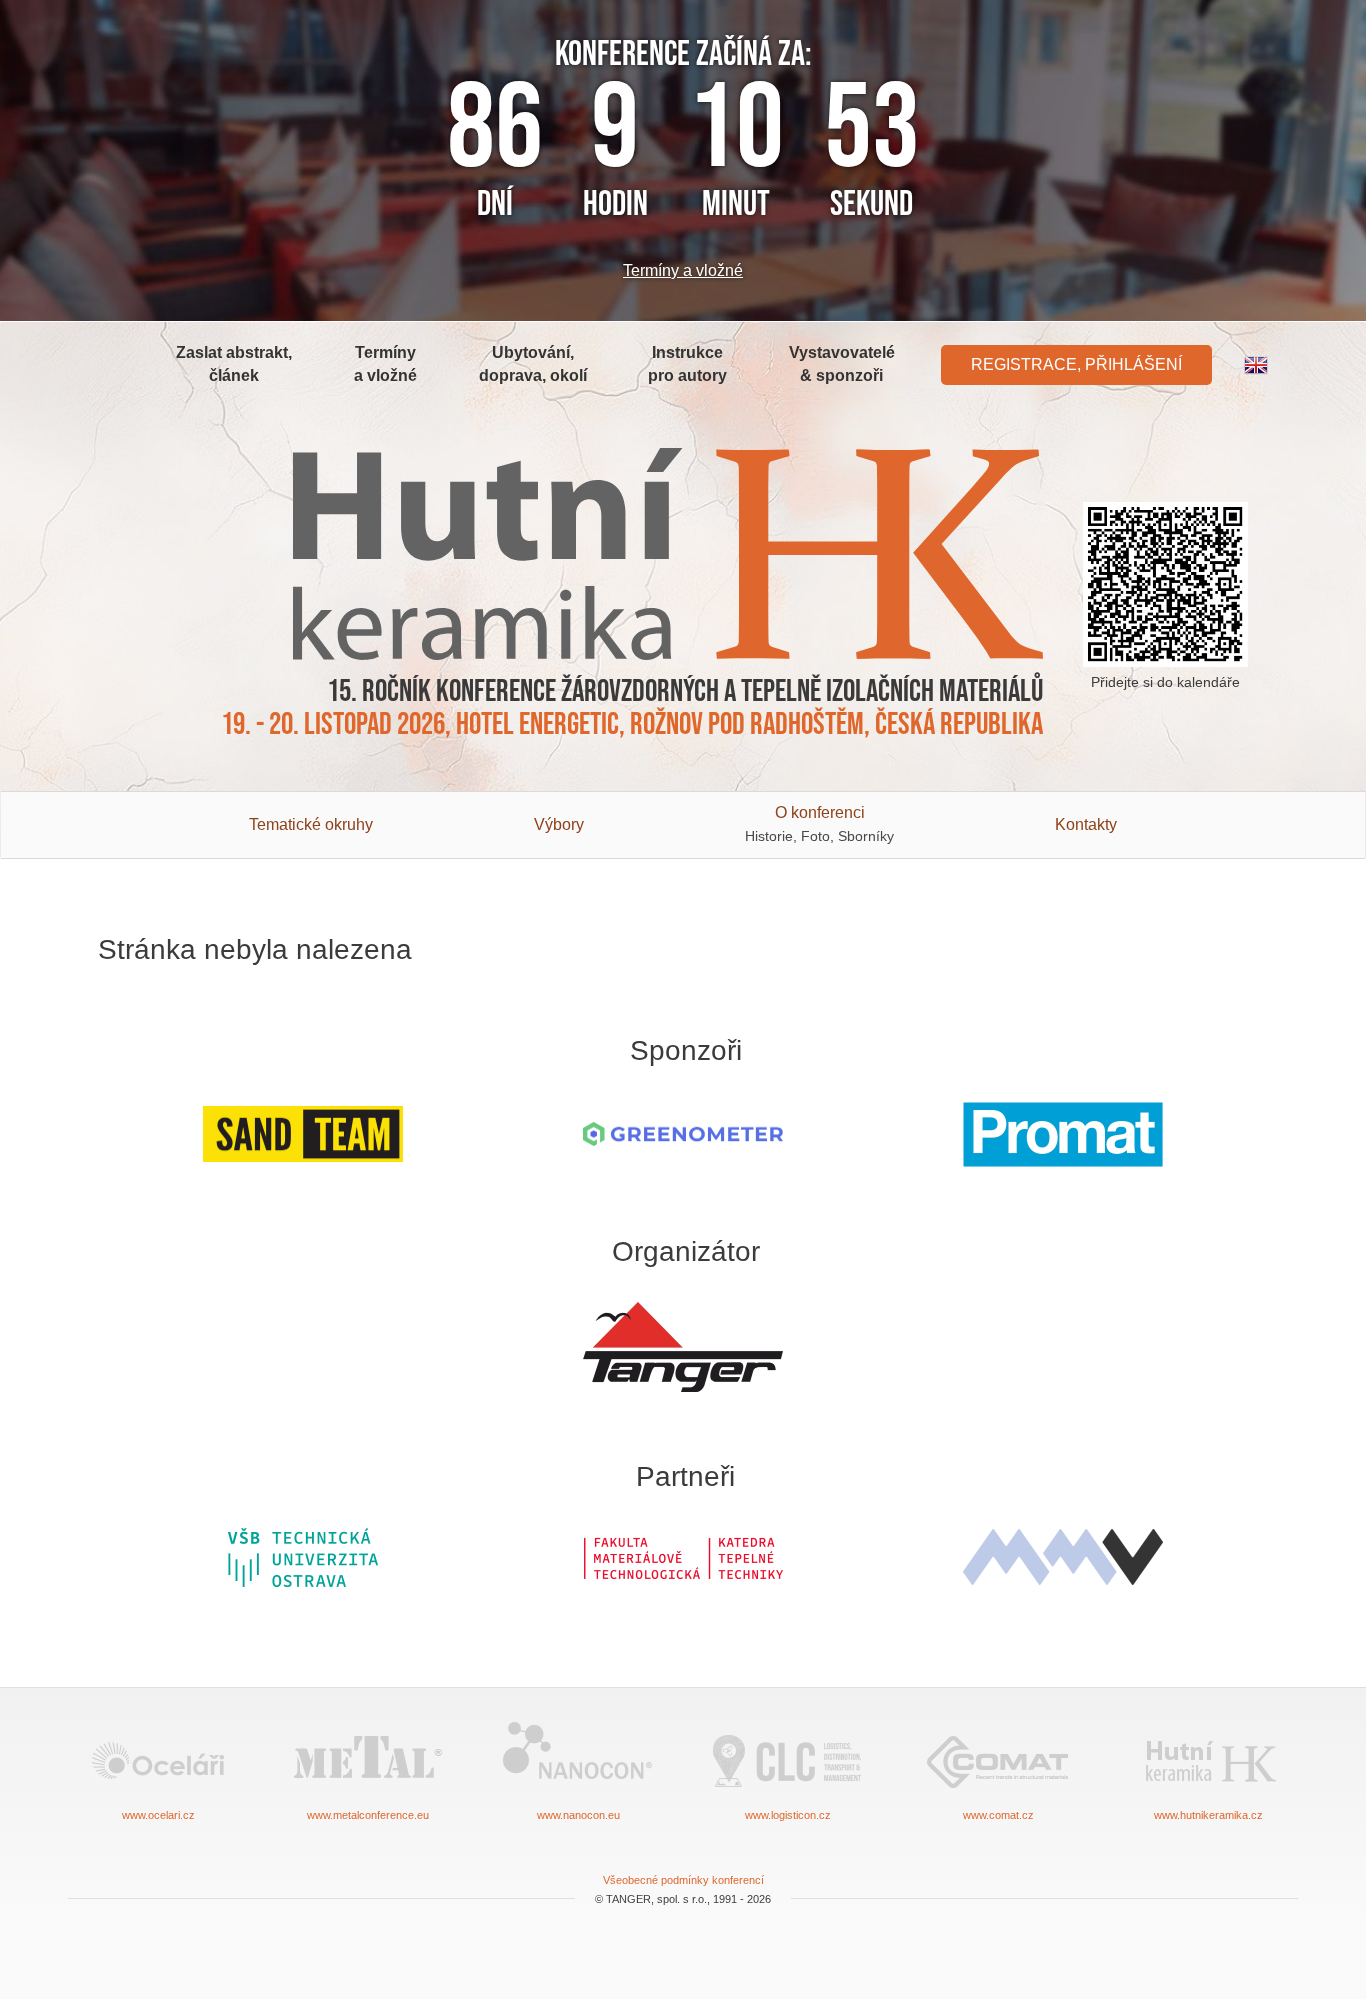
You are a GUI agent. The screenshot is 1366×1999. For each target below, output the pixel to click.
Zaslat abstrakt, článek (234, 364)
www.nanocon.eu (578, 1815)
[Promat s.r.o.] (1063, 1134)
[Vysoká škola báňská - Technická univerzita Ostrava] (303, 1557)
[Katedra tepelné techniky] (683, 1557)
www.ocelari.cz (158, 1815)
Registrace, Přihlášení (1076, 364)
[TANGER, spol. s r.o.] (683, 1347)
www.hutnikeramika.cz (1208, 1815)
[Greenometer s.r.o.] (683, 1134)
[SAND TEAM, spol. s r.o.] (303, 1134)
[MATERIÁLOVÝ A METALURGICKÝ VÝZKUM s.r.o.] (1063, 1557)
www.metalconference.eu (368, 1815)
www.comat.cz (998, 1815)
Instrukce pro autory (687, 364)
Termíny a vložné (683, 270)
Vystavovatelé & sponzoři (842, 364)
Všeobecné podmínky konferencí (683, 1880)
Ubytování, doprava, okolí (533, 364)
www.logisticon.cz (788, 1815)
